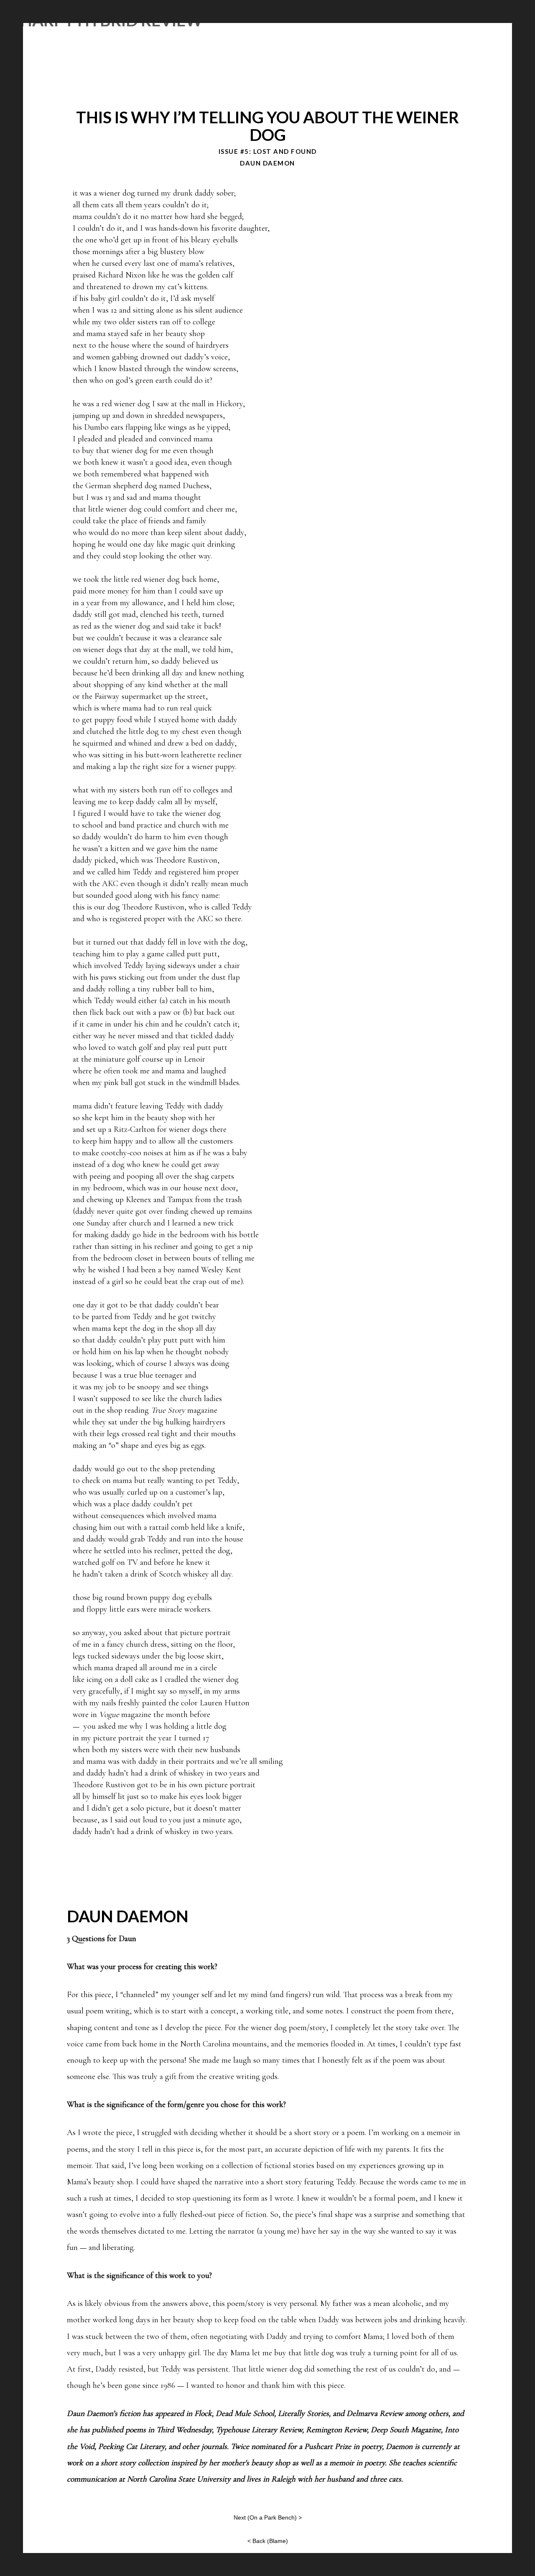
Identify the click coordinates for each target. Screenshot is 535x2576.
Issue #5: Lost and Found (268, 151)
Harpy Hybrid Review (111, 20)
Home (300, 20)
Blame (278, 2541)
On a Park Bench (272, 2517)
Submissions (428, 20)
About (330, 20)
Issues (361, 20)
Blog (389, 20)
